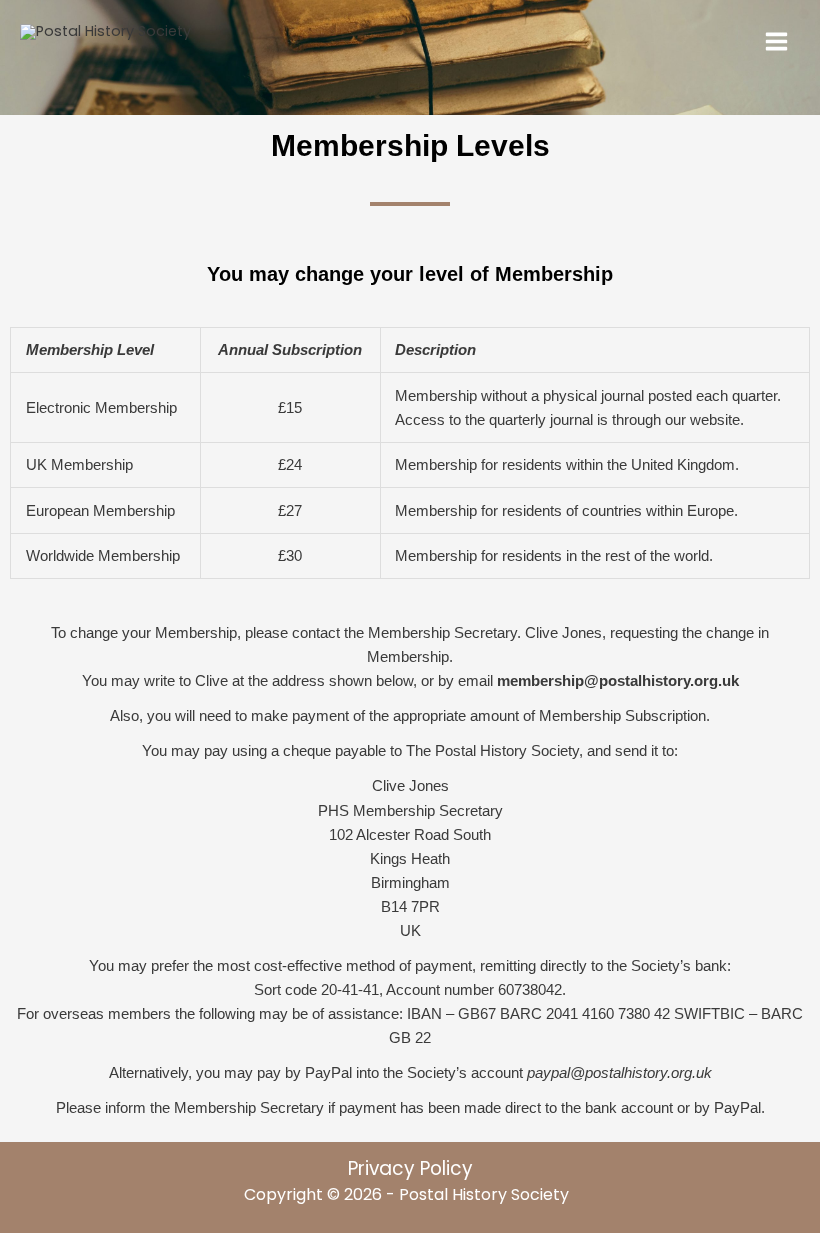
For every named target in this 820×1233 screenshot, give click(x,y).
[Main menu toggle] (776, 41)
